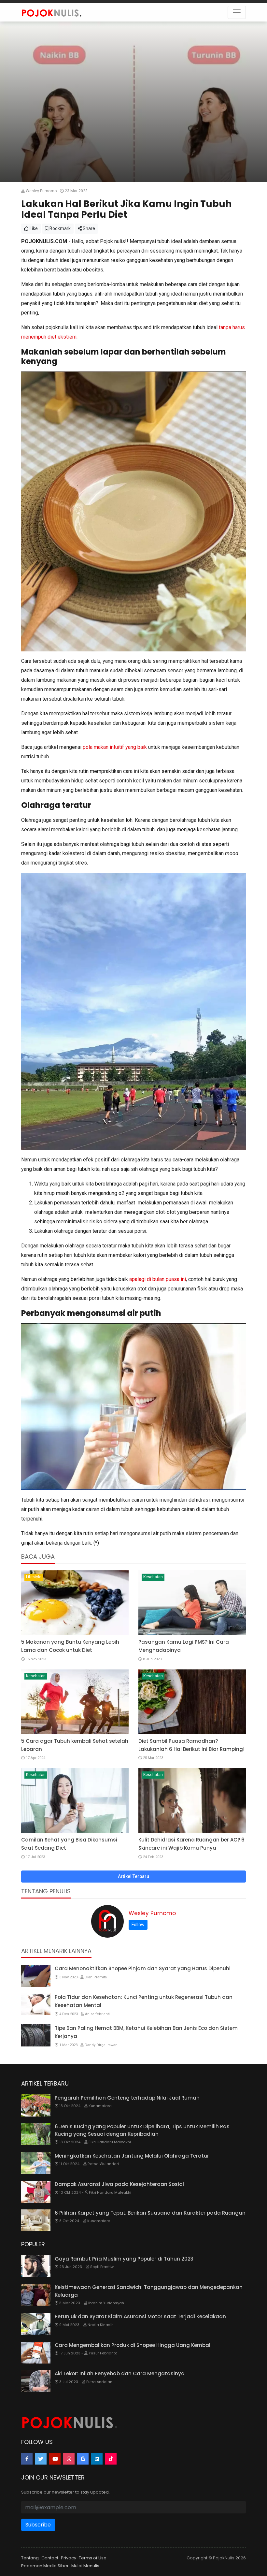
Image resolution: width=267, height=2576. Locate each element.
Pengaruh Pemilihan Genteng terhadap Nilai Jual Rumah (127, 2098)
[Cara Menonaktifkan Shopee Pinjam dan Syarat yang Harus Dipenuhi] (36, 1976)
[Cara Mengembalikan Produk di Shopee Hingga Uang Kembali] (36, 2353)
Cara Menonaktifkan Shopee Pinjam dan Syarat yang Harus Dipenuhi (143, 1968)
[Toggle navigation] (237, 12)
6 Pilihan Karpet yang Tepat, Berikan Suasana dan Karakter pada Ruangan (150, 2213)
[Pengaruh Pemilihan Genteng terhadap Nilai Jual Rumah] (36, 2105)
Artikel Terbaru (133, 1876)
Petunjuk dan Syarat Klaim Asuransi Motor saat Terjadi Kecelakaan (140, 2316)
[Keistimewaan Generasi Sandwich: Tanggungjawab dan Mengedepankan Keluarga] (36, 2295)
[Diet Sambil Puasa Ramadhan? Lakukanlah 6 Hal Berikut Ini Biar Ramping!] (192, 1702)
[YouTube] (55, 2459)
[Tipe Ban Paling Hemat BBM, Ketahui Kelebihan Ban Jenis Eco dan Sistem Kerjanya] (36, 2035)
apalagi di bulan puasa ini (158, 1279)
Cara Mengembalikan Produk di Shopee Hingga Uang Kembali (133, 2345)
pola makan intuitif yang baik (115, 747)
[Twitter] (41, 2459)
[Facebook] (27, 2459)
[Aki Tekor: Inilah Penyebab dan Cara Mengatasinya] (36, 2381)
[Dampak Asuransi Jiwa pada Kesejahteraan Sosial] (36, 2192)
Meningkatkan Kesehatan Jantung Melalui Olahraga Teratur (132, 2156)
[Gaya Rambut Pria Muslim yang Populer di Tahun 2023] (36, 2266)
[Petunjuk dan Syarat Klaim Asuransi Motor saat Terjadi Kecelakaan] (36, 2324)
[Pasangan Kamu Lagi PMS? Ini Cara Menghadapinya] (192, 1603)
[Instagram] (69, 2459)
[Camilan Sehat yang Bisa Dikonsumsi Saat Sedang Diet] (75, 1800)
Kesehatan (153, 1577)
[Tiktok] (111, 2459)
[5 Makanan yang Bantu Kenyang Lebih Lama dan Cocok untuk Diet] (75, 1603)
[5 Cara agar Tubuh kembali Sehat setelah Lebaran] (75, 1702)
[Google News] (83, 2459)
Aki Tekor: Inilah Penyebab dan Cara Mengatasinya (120, 2373)
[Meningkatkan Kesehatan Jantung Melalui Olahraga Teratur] (36, 2163)
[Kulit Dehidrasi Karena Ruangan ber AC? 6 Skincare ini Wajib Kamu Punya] (192, 1800)
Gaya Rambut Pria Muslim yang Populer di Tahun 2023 (124, 2259)
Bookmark (60, 228)
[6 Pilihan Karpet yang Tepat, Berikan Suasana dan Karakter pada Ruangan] (36, 2220)
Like (33, 228)
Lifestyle (34, 1577)
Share (88, 228)
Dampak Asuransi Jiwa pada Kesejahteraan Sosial (119, 2184)
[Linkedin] (97, 2459)
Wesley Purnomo (152, 1913)
